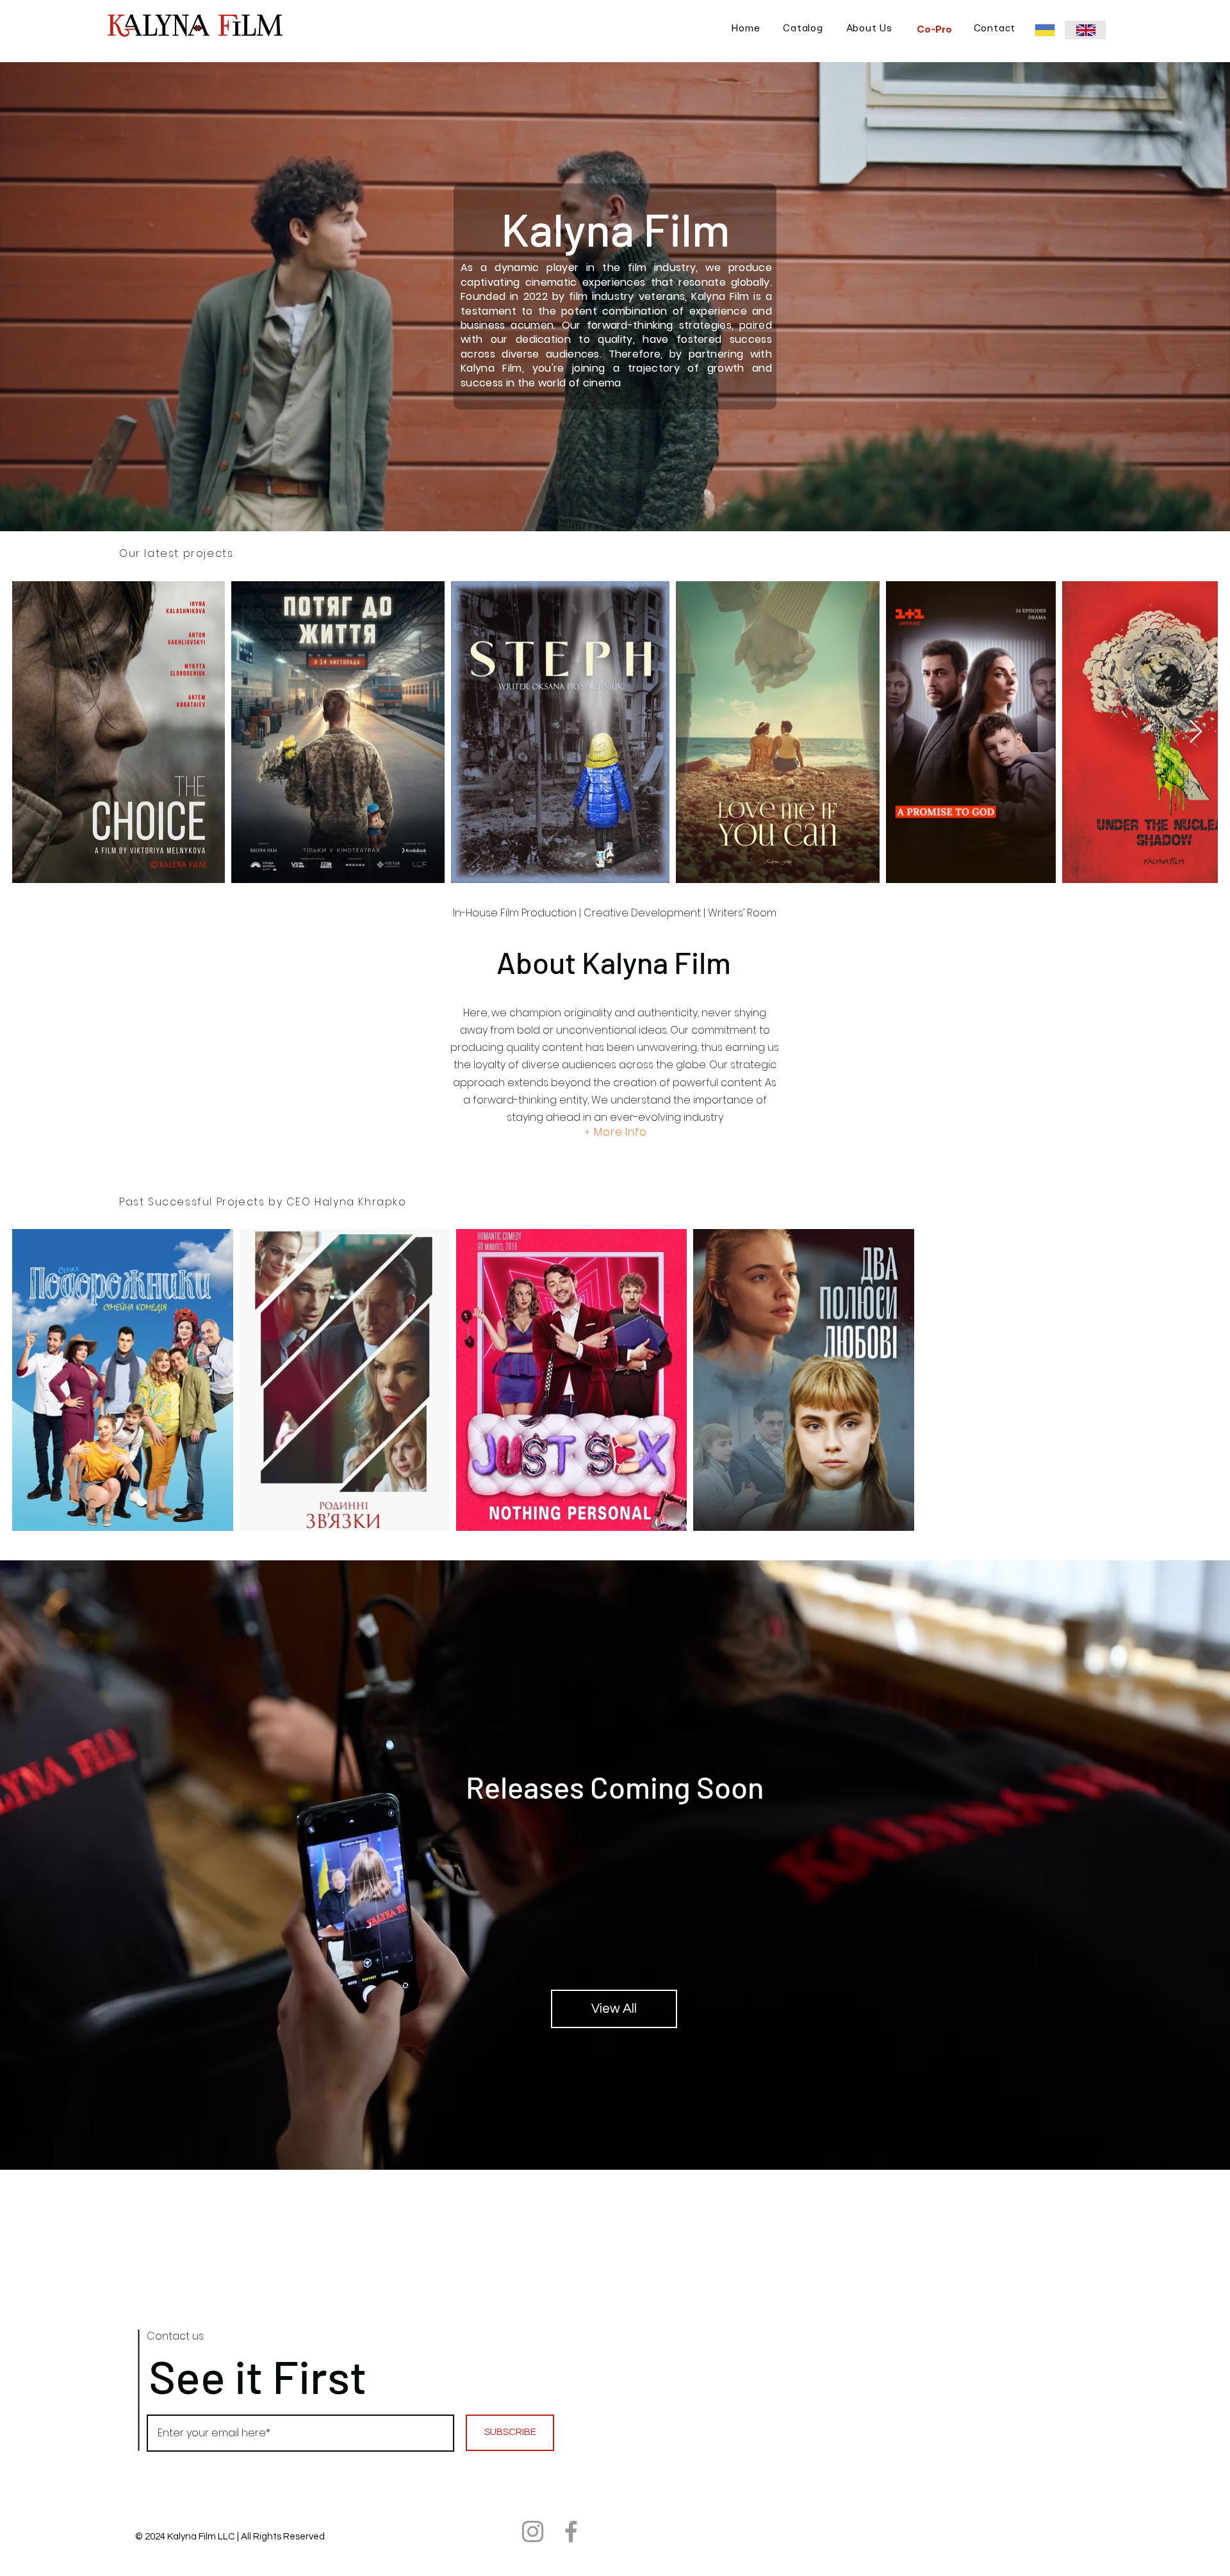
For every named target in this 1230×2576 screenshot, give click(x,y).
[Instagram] (533, 2531)
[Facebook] (571, 2531)
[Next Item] (1196, 732)
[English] (1085, 30)
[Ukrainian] (1045, 30)
